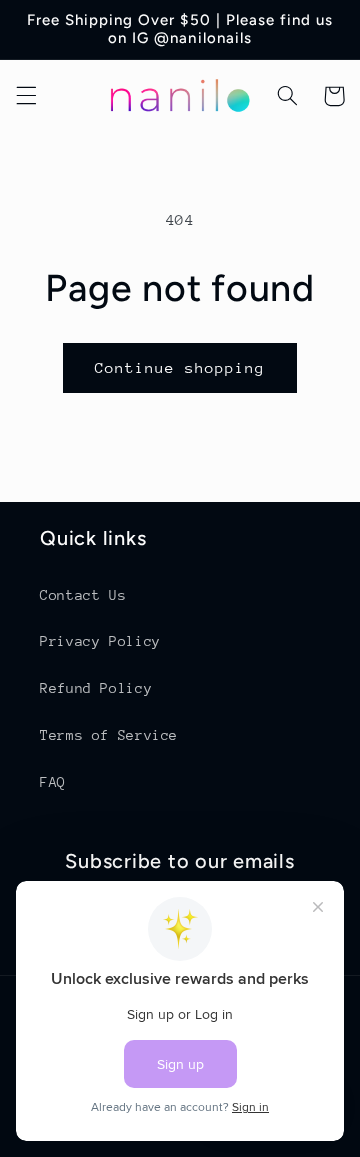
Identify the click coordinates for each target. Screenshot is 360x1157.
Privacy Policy (100, 641)
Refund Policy (96, 688)
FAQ (53, 782)
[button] (26, 96)
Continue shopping (180, 367)
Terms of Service (109, 735)
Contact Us (83, 595)
